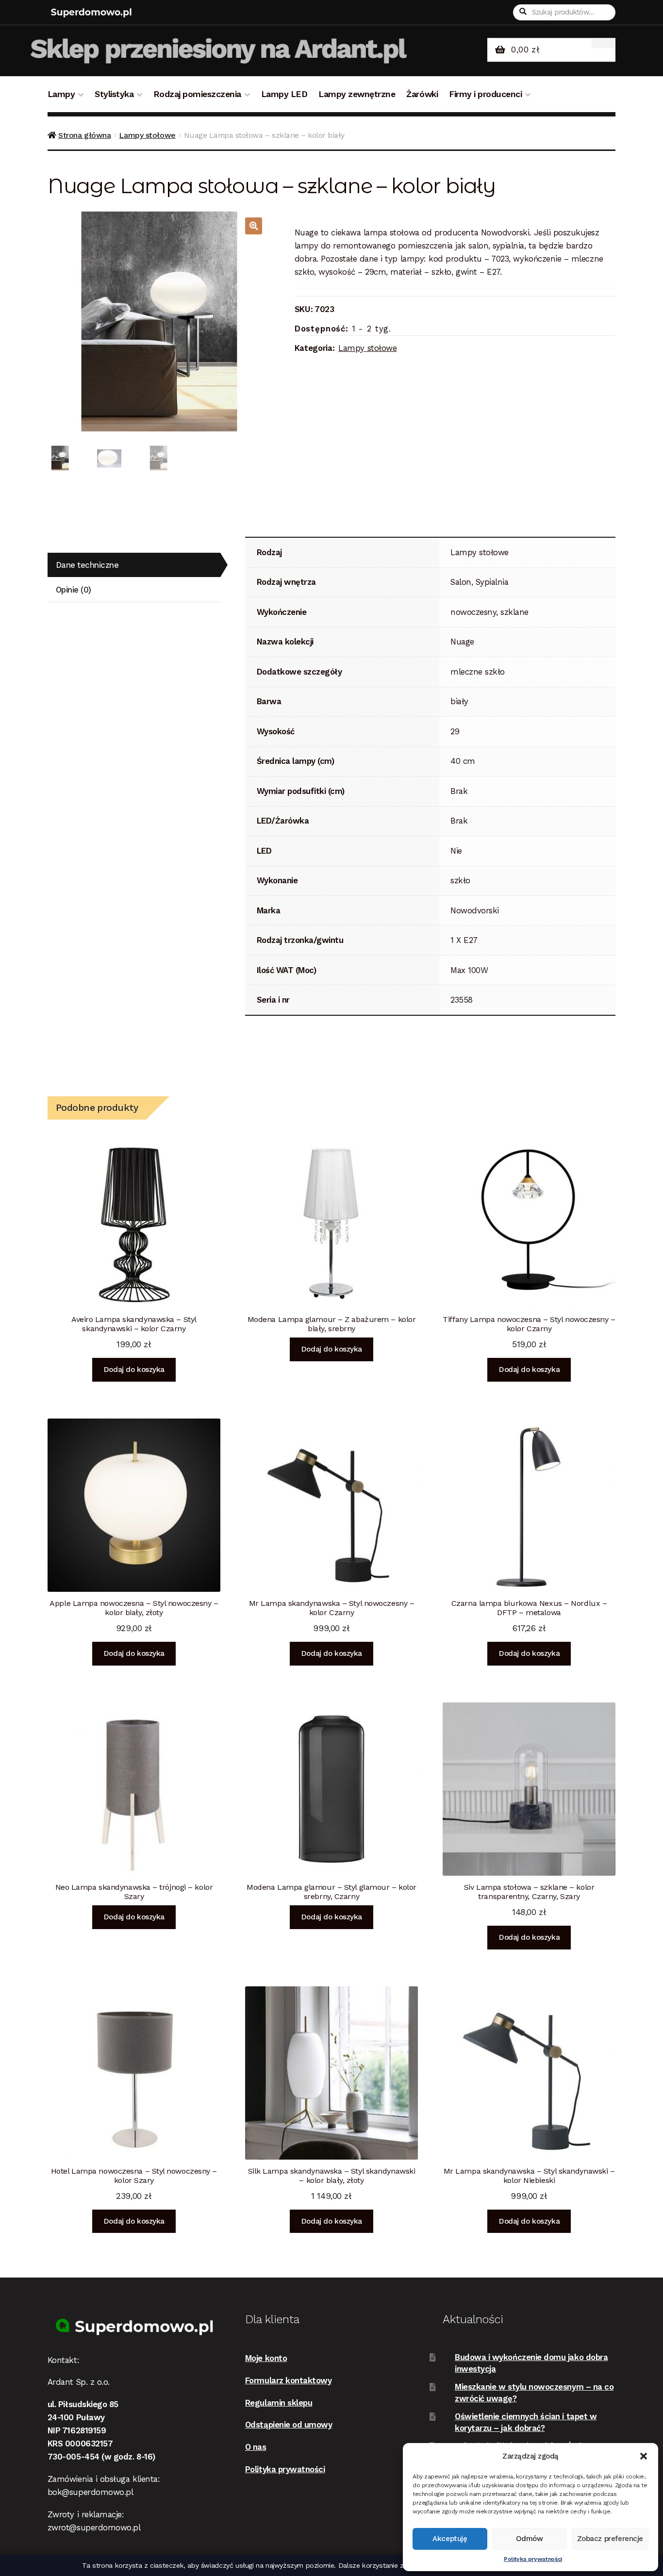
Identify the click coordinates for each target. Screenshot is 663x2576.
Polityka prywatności (533, 2559)
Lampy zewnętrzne (357, 94)
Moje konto (266, 2358)
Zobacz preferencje (610, 2539)
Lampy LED (284, 94)
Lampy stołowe (147, 135)
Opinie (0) (74, 590)
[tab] (134, 565)
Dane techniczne (87, 565)
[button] (644, 2456)
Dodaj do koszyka (134, 1370)
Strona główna (84, 135)
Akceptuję (450, 2539)
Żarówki (422, 94)
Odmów (530, 2539)
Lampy (61, 94)
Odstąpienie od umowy (289, 2425)
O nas (256, 2447)
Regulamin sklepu (279, 2403)
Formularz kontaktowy (289, 2380)
